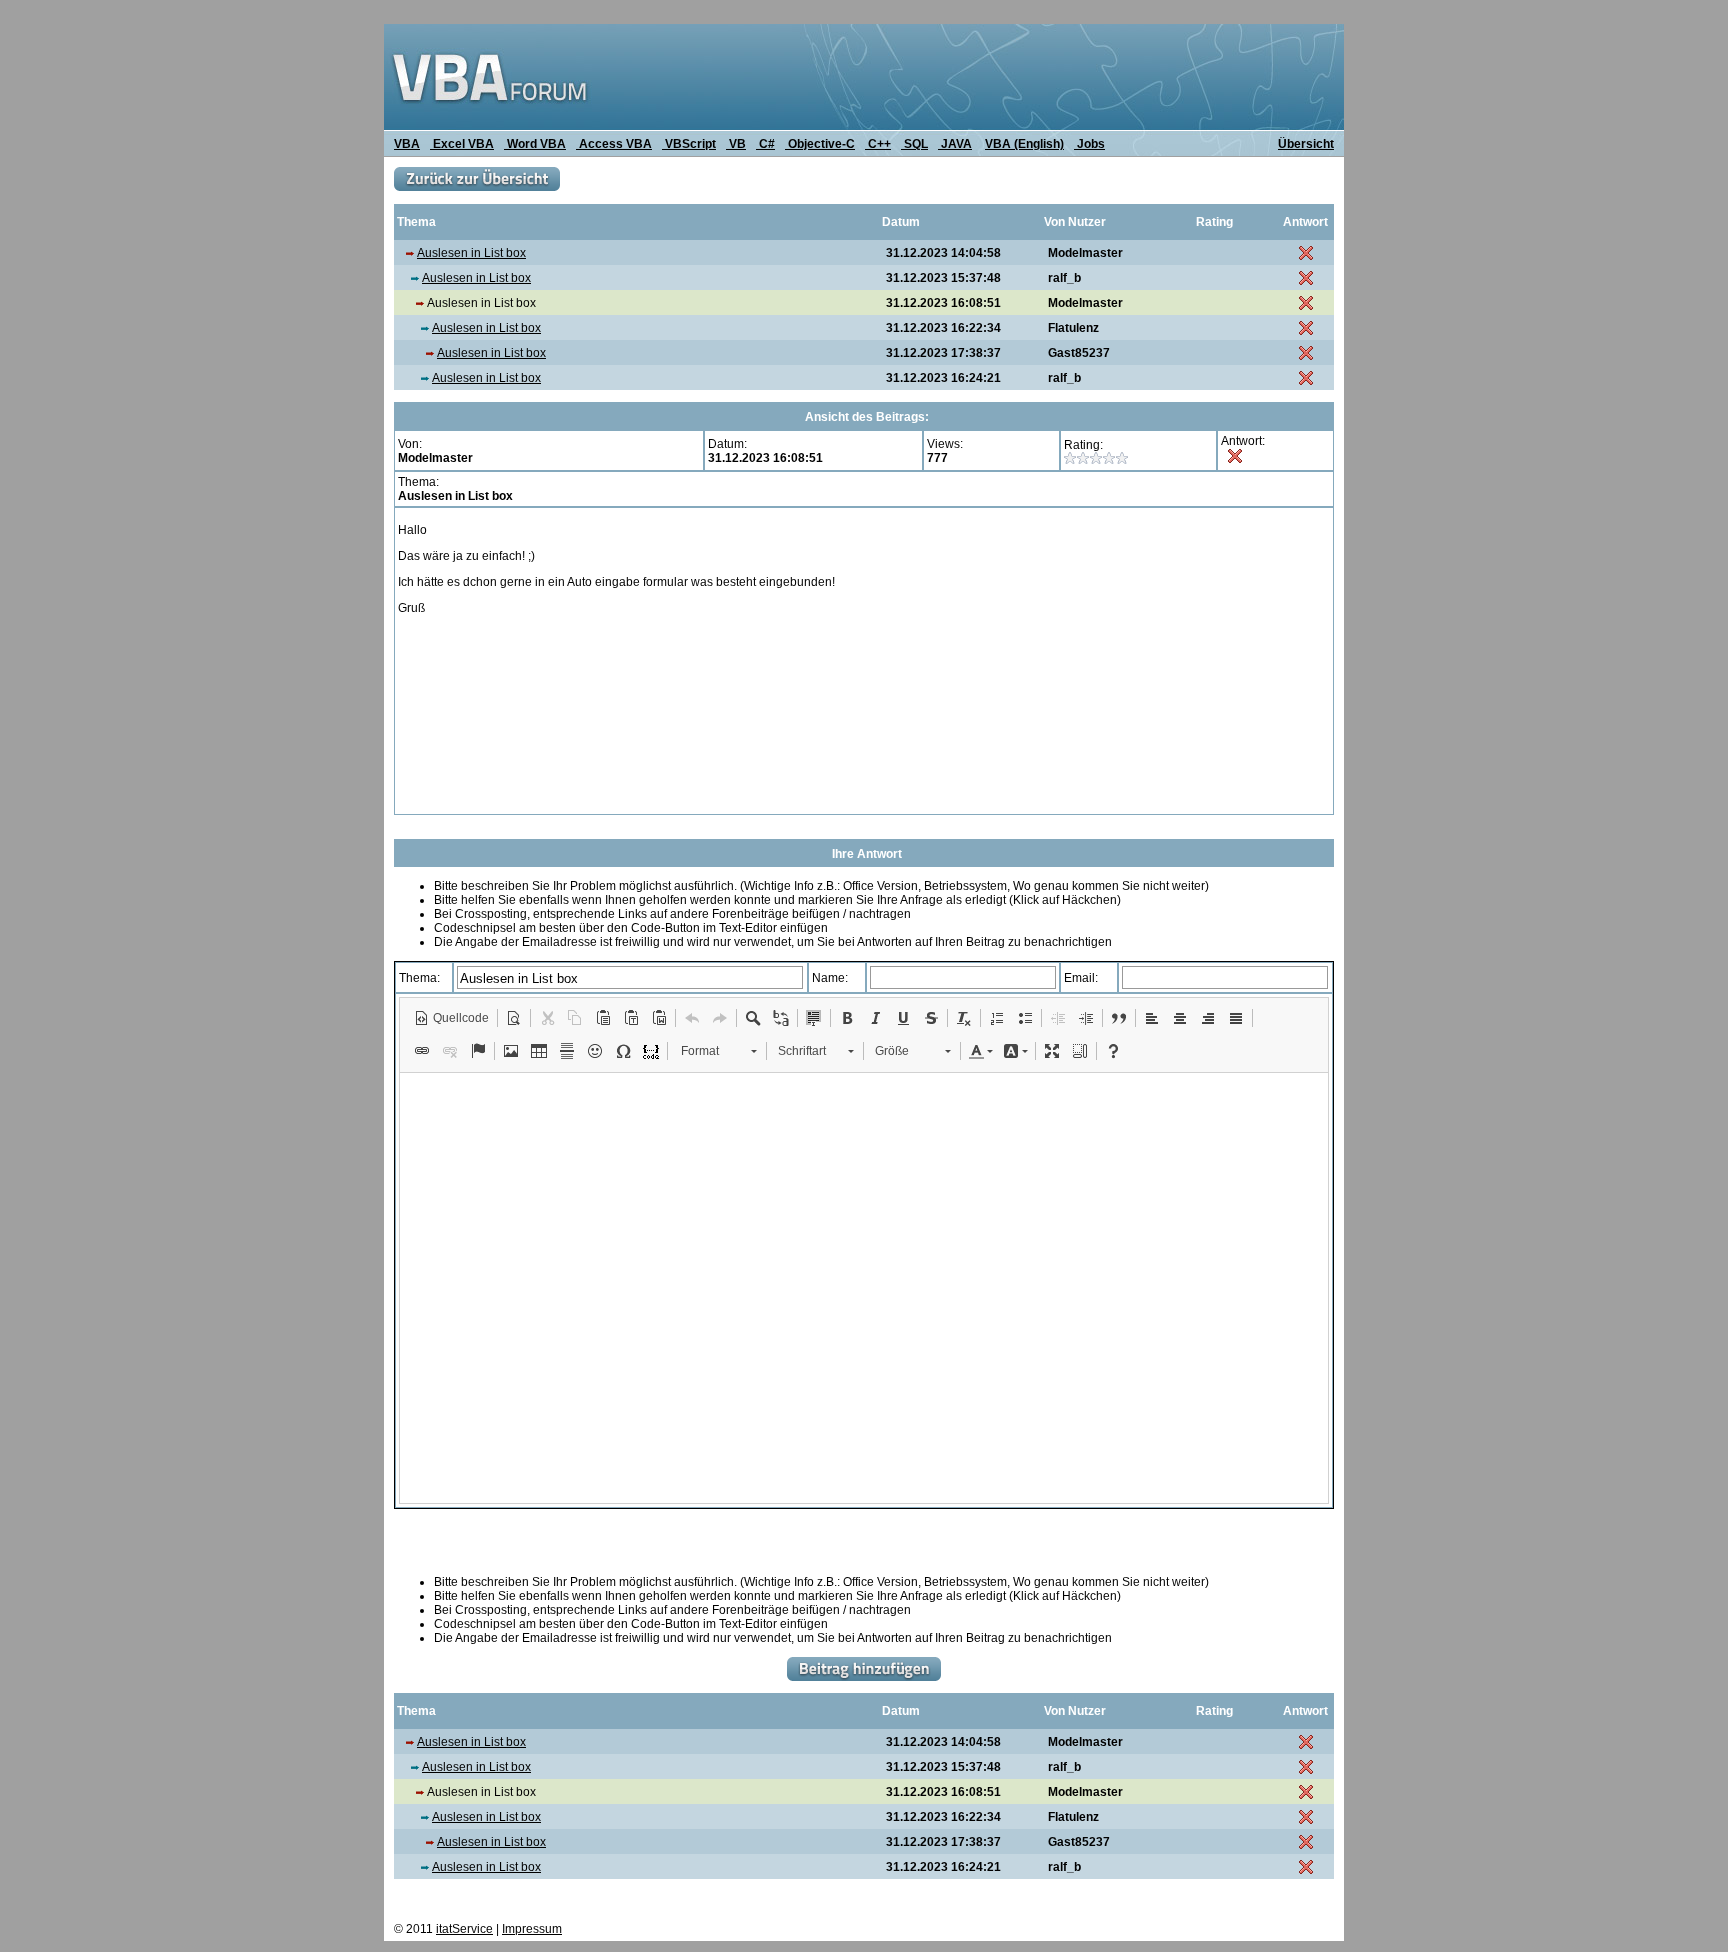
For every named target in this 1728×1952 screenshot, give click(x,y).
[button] (451, 1018)
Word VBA (535, 144)
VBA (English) (1024, 144)
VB (736, 144)
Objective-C (820, 144)
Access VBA (614, 144)
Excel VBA (462, 144)
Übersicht (1306, 144)
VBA (407, 144)
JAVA (955, 144)
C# (765, 144)
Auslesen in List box (471, 253)
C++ (878, 144)
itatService (464, 1929)
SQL (914, 144)
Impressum (532, 1929)
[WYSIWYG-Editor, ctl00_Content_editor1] (864, 1288)
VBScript (689, 144)
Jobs (1089, 144)
